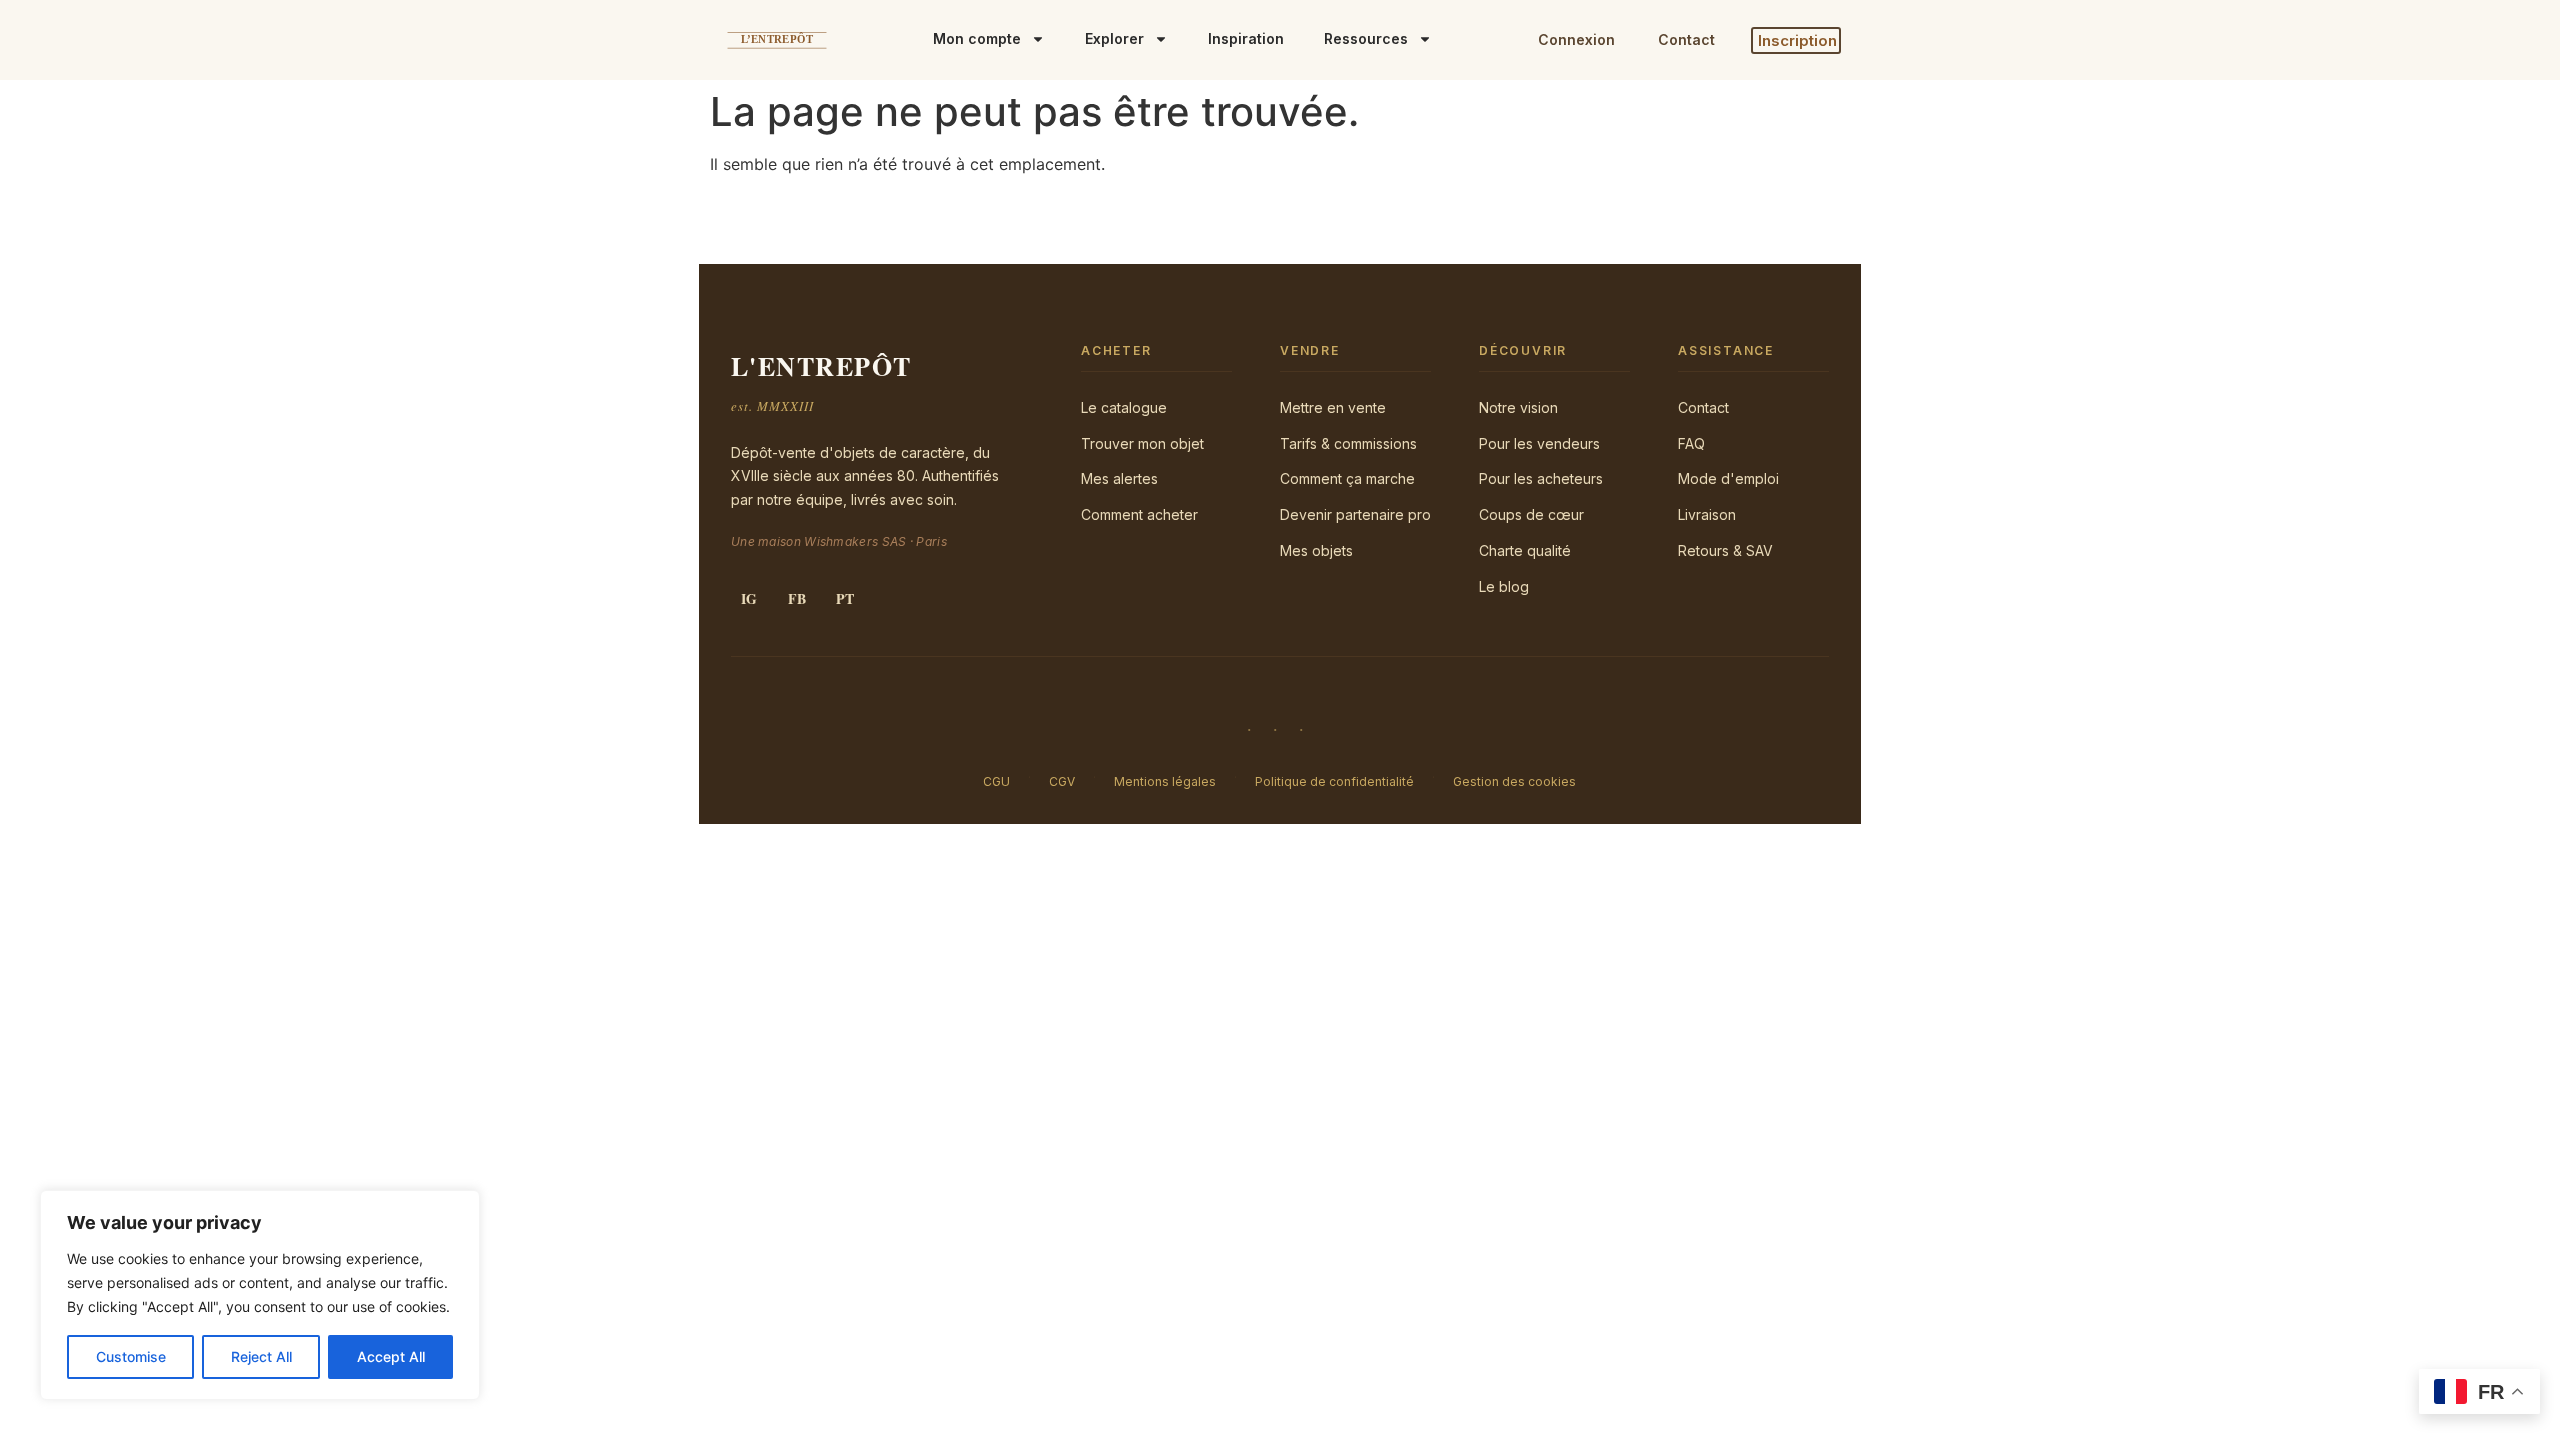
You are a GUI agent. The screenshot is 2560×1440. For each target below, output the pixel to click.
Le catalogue (1124, 407)
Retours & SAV (1725, 550)
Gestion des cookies (1514, 781)
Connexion (1576, 39)
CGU (996, 781)
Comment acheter (1139, 514)
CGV (1062, 781)
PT (845, 598)
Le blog (1504, 586)
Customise (131, 1356)
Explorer (1114, 38)
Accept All (391, 1356)
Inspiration (1246, 38)
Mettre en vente (1333, 407)
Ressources (1366, 38)
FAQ (1691, 443)
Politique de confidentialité (1334, 781)
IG (749, 598)
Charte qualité (1525, 550)
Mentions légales (1165, 781)
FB (797, 598)
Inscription (1797, 40)
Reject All (261, 1356)
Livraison (1707, 514)
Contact (1686, 39)
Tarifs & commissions (1348, 443)
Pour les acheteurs (1541, 478)
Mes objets (1316, 550)
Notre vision (1518, 407)
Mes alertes (1119, 478)
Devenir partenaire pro (1355, 514)
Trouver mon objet (1142, 443)
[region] (260, 1295)
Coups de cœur (1531, 514)
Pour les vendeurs (1539, 443)
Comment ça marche (1347, 478)
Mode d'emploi (1728, 478)
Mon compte (977, 38)
